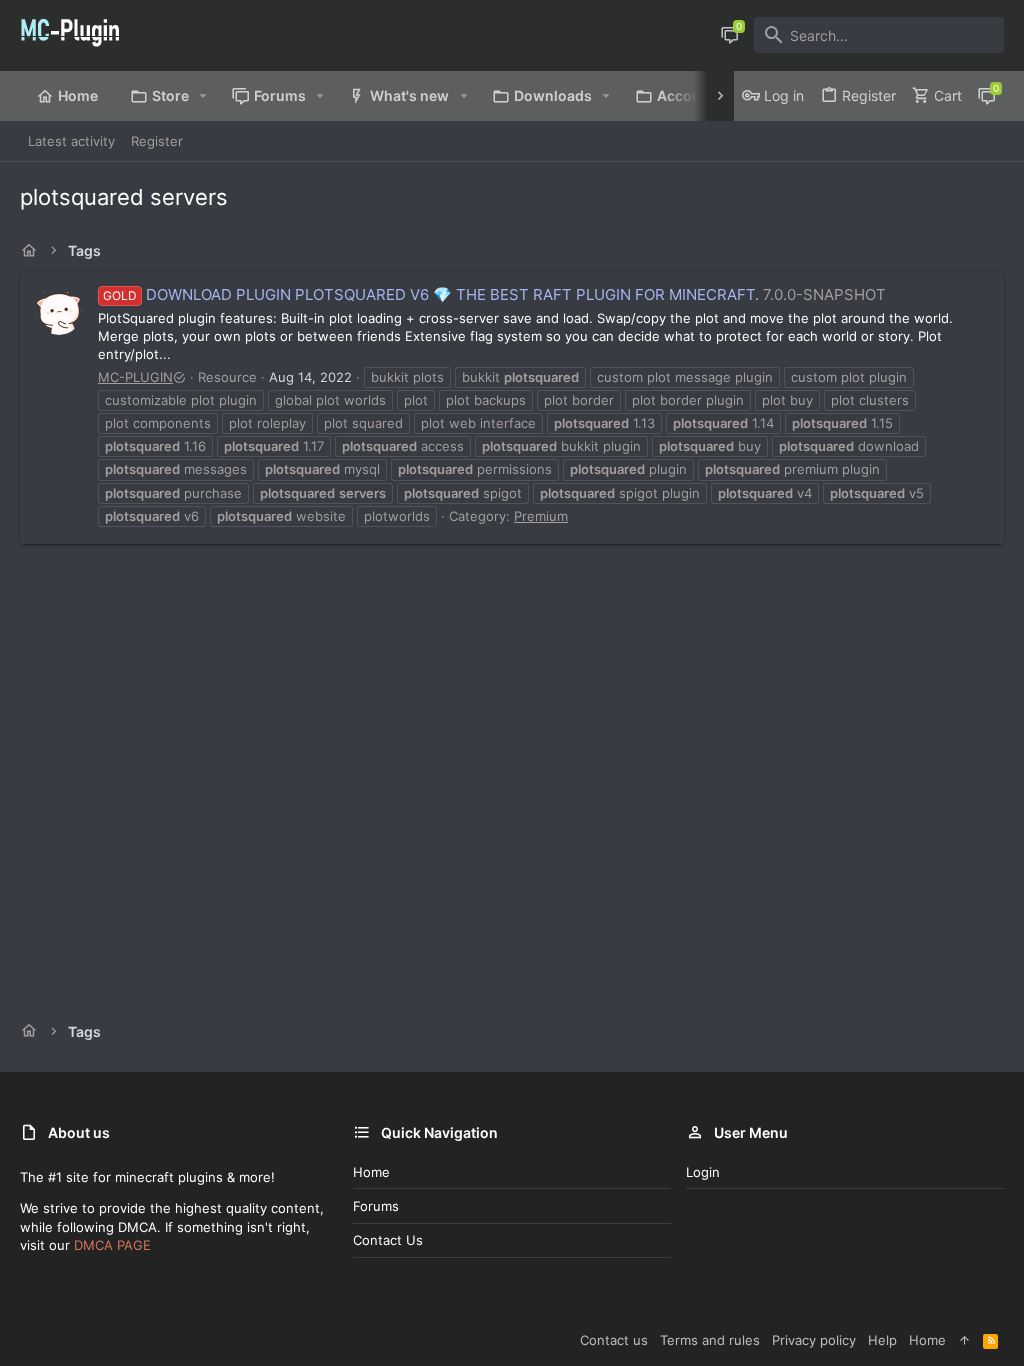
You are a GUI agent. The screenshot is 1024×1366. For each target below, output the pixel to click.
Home (371, 1172)
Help (882, 1340)
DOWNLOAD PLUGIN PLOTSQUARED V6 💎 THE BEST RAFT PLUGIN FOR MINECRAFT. (431, 294)
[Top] (964, 1340)
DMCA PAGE (112, 1245)
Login (703, 1172)
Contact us (388, 1240)
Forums (376, 1206)
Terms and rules (710, 1340)
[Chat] (730, 35)
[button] (203, 96)
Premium (541, 516)
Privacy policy (814, 1340)
